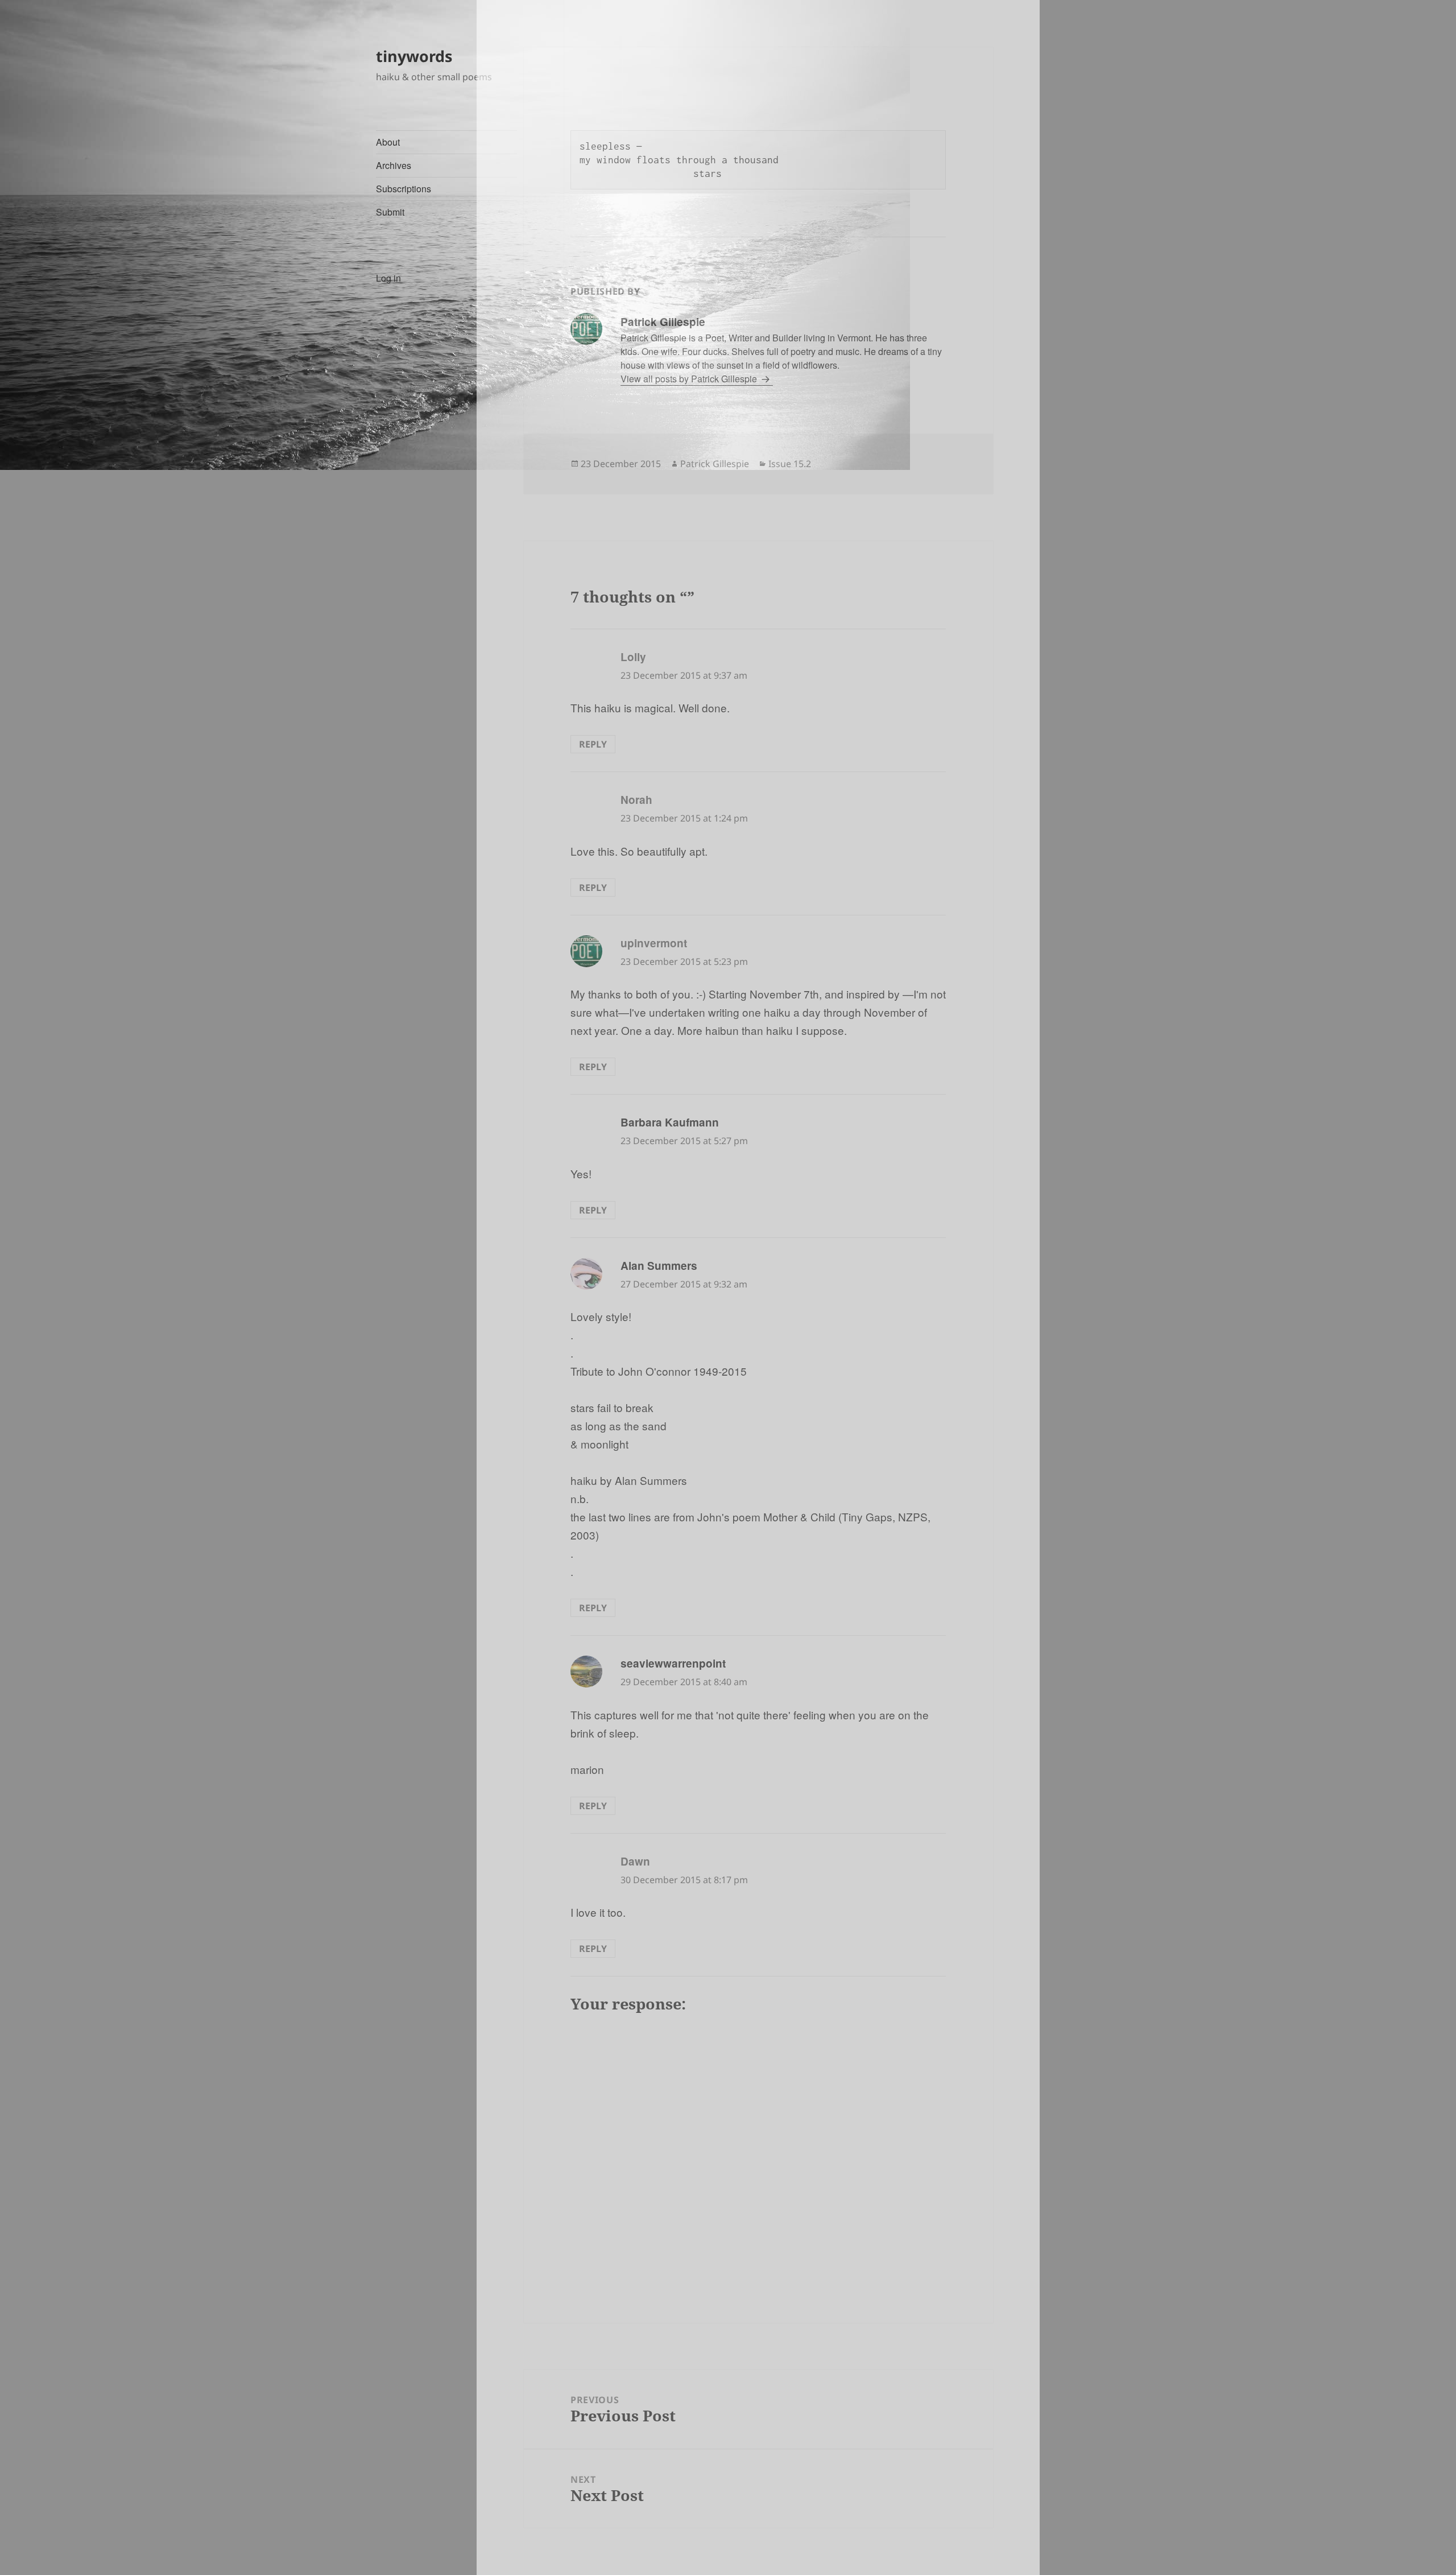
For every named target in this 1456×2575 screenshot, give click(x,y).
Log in (388, 278)
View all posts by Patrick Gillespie (690, 379)
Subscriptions (404, 189)
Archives (394, 165)
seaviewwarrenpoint (673, 1663)
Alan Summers (659, 1266)
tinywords (414, 56)
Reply (593, 744)
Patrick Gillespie (715, 464)
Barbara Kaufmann (670, 1122)
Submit (390, 212)
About (388, 142)
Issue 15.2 (790, 464)
